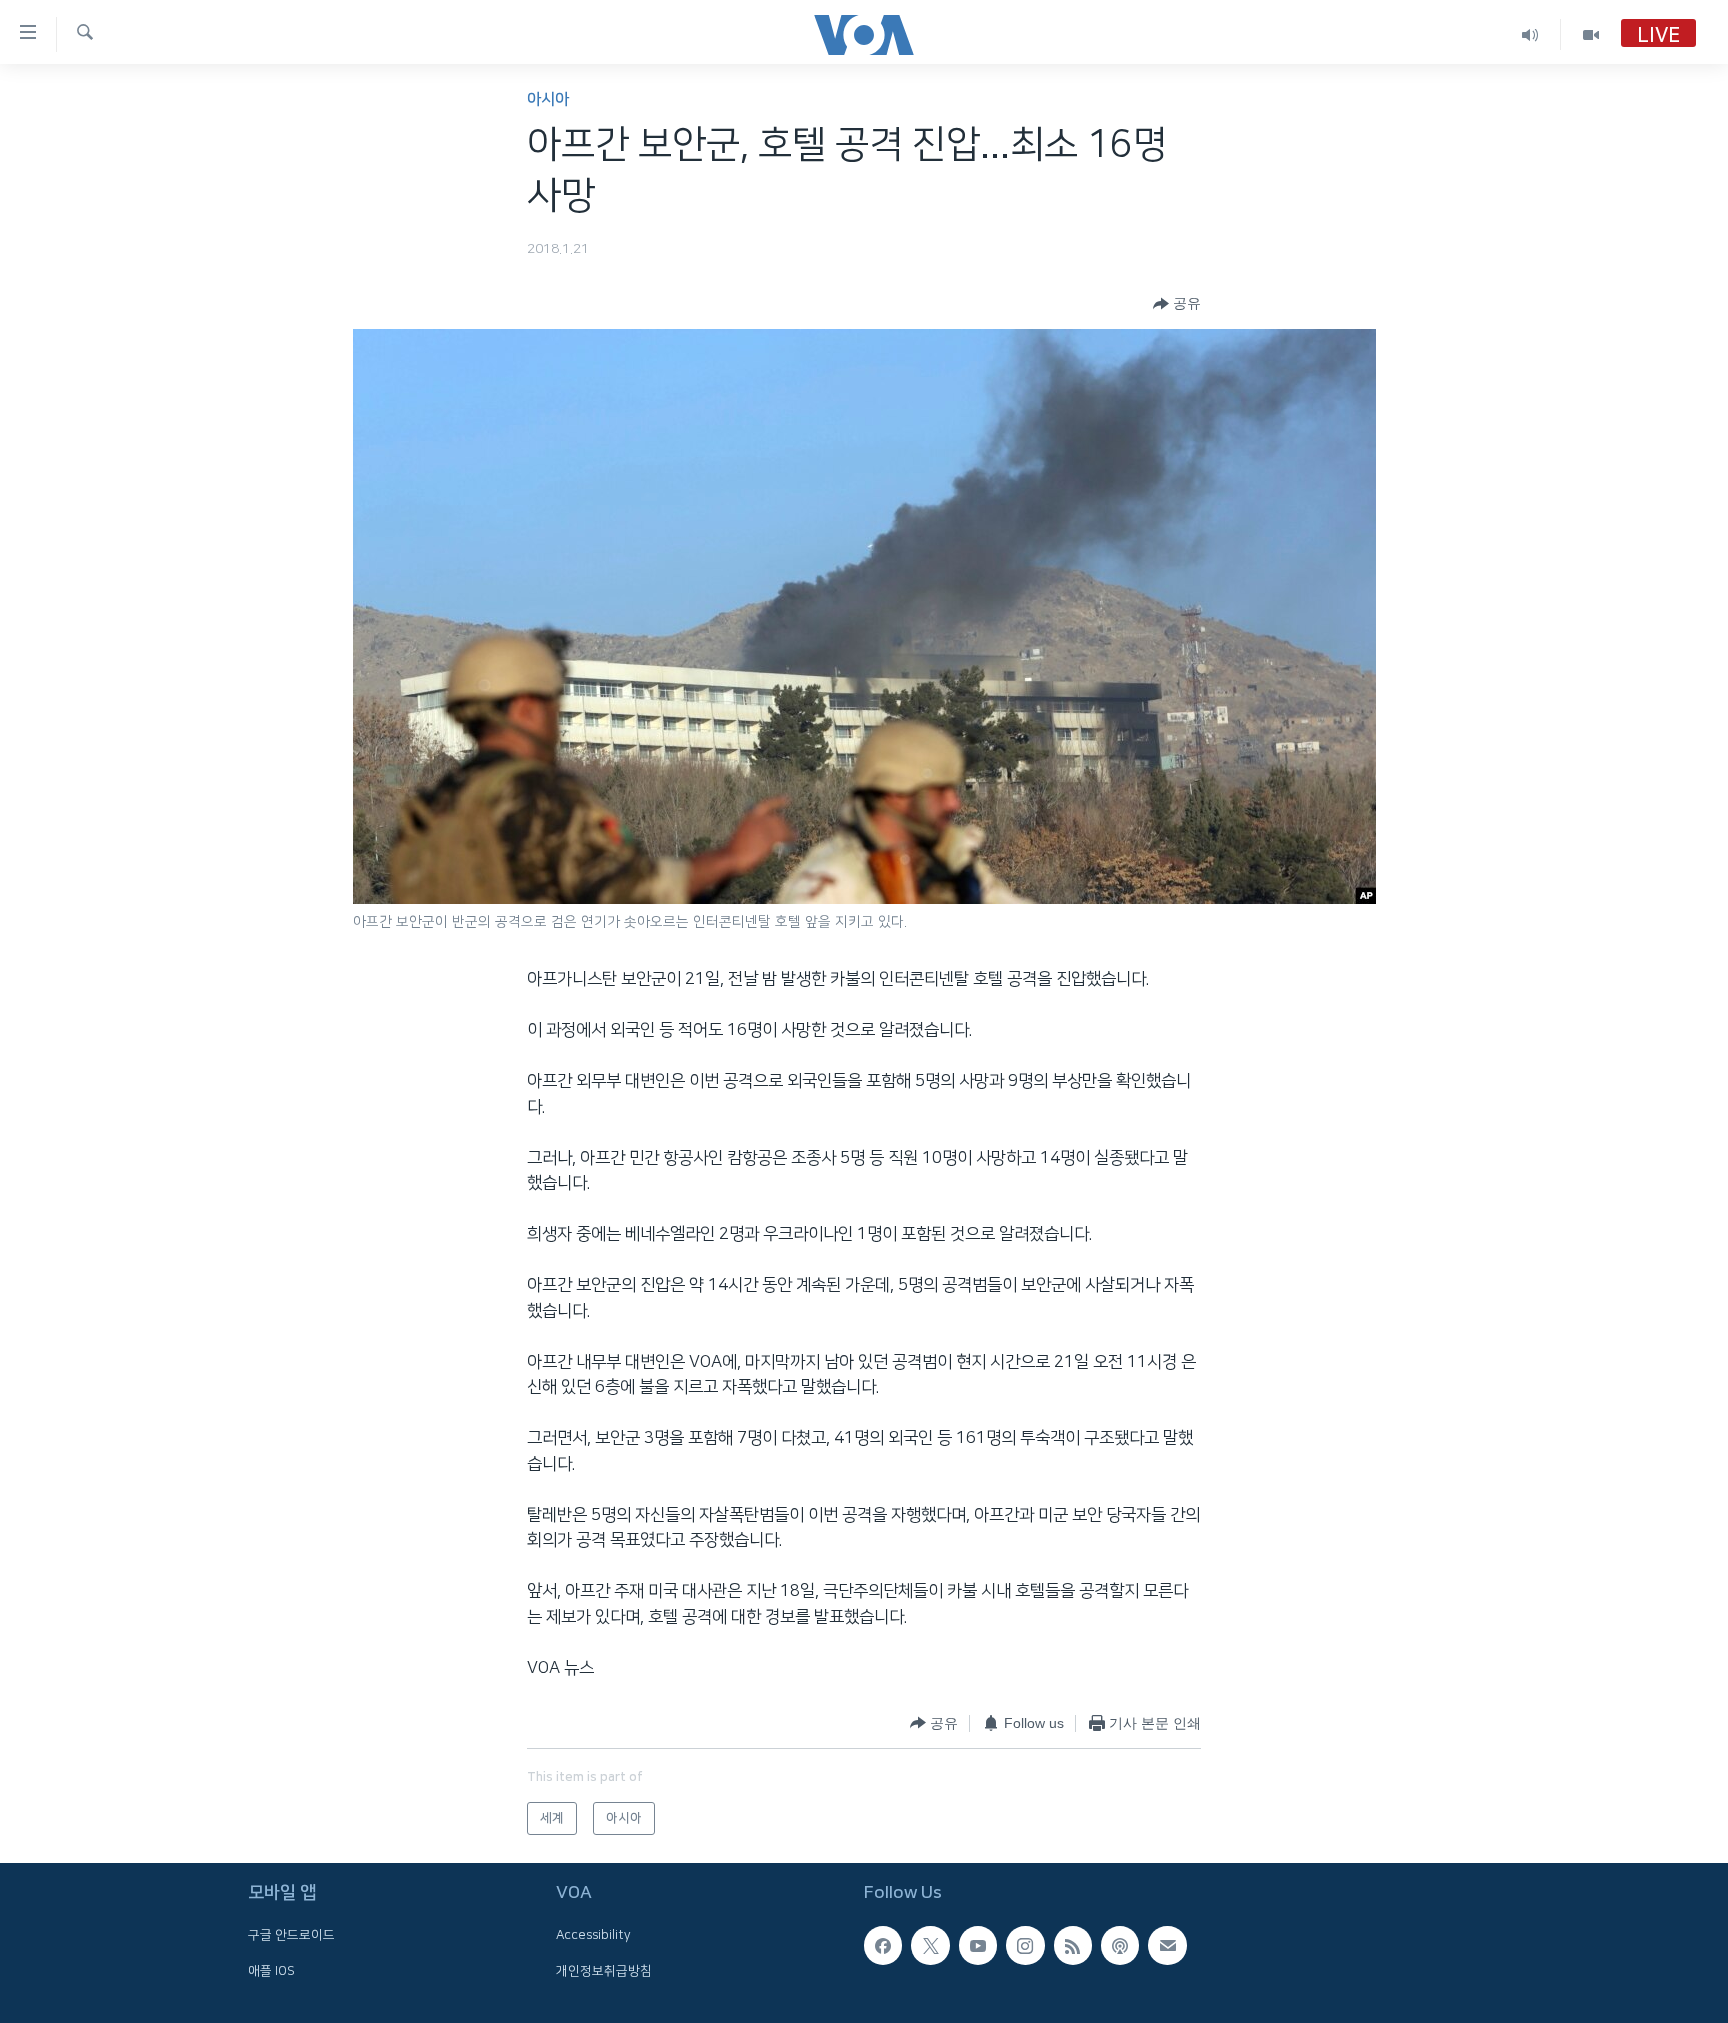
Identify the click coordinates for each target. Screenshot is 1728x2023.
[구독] (1167, 1945)
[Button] (1177, 304)
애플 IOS (271, 1971)
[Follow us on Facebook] (883, 1945)
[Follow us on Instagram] (1025, 1945)
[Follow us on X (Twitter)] (930, 1945)
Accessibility (593, 1935)
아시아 (548, 99)
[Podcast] (1120, 1945)
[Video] (1591, 34)
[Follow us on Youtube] (978, 1945)
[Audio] (1530, 34)
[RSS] (1073, 1945)
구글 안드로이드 (291, 1935)
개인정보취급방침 (604, 1971)
